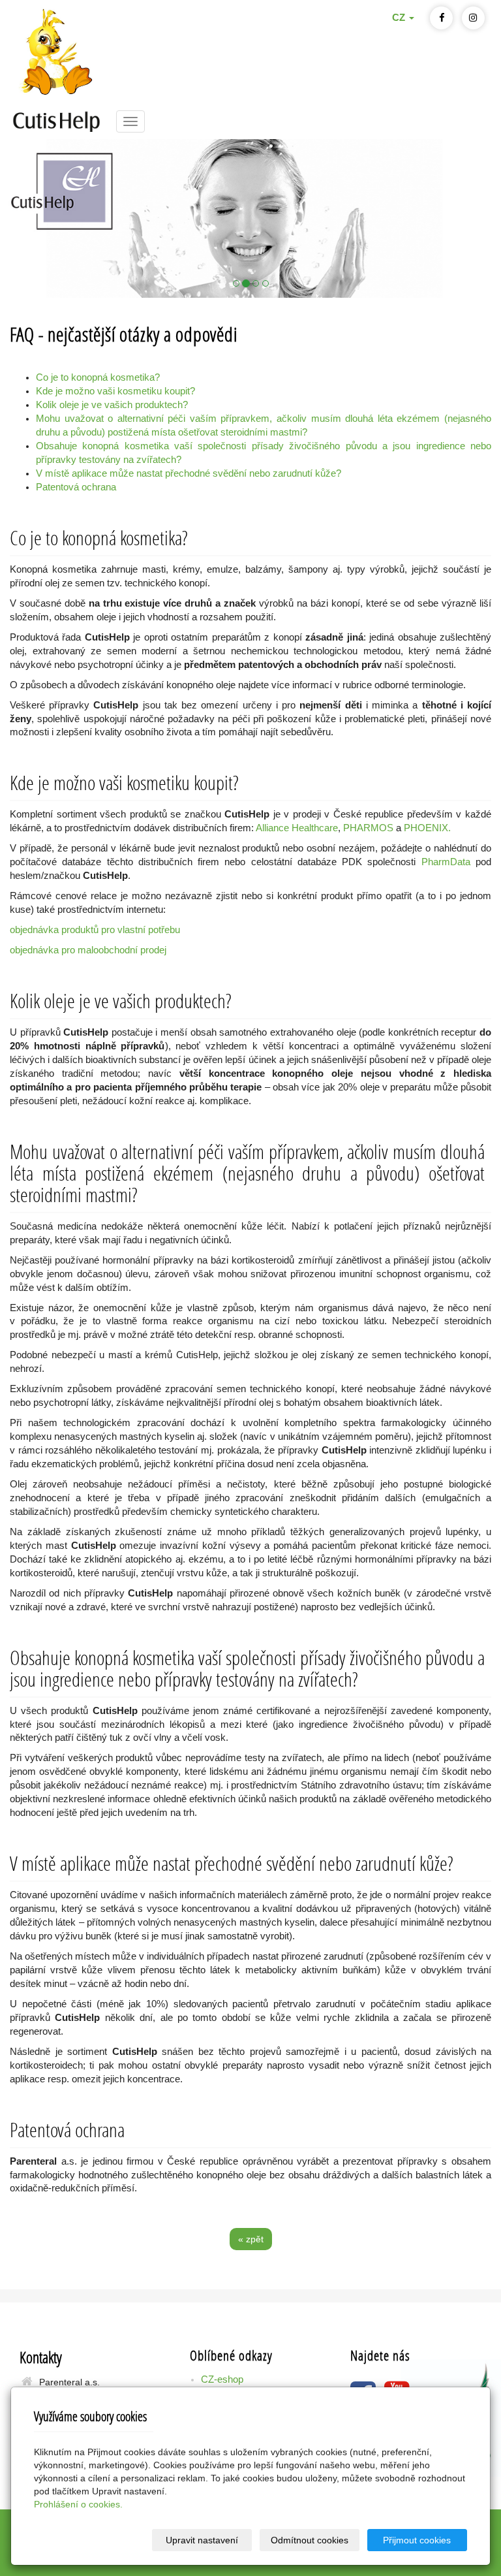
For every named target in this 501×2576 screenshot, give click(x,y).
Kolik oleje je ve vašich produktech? (112, 405)
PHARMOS (370, 828)
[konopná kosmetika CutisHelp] (56, 120)
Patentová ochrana (76, 487)
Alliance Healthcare (297, 828)
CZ (400, 18)
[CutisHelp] (250, 218)
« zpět (251, 2239)
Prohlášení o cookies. (78, 2504)
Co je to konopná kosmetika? (98, 377)
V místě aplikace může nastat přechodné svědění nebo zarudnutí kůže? (189, 473)
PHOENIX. (427, 828)
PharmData (446, 862)
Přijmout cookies (417, 2540)
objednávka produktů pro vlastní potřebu (95, 930)
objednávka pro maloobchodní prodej (88, 950)
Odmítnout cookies (310, 2540)
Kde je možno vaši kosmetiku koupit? (115, 391)
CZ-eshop (222, 2379)
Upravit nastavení (202, 2540)
